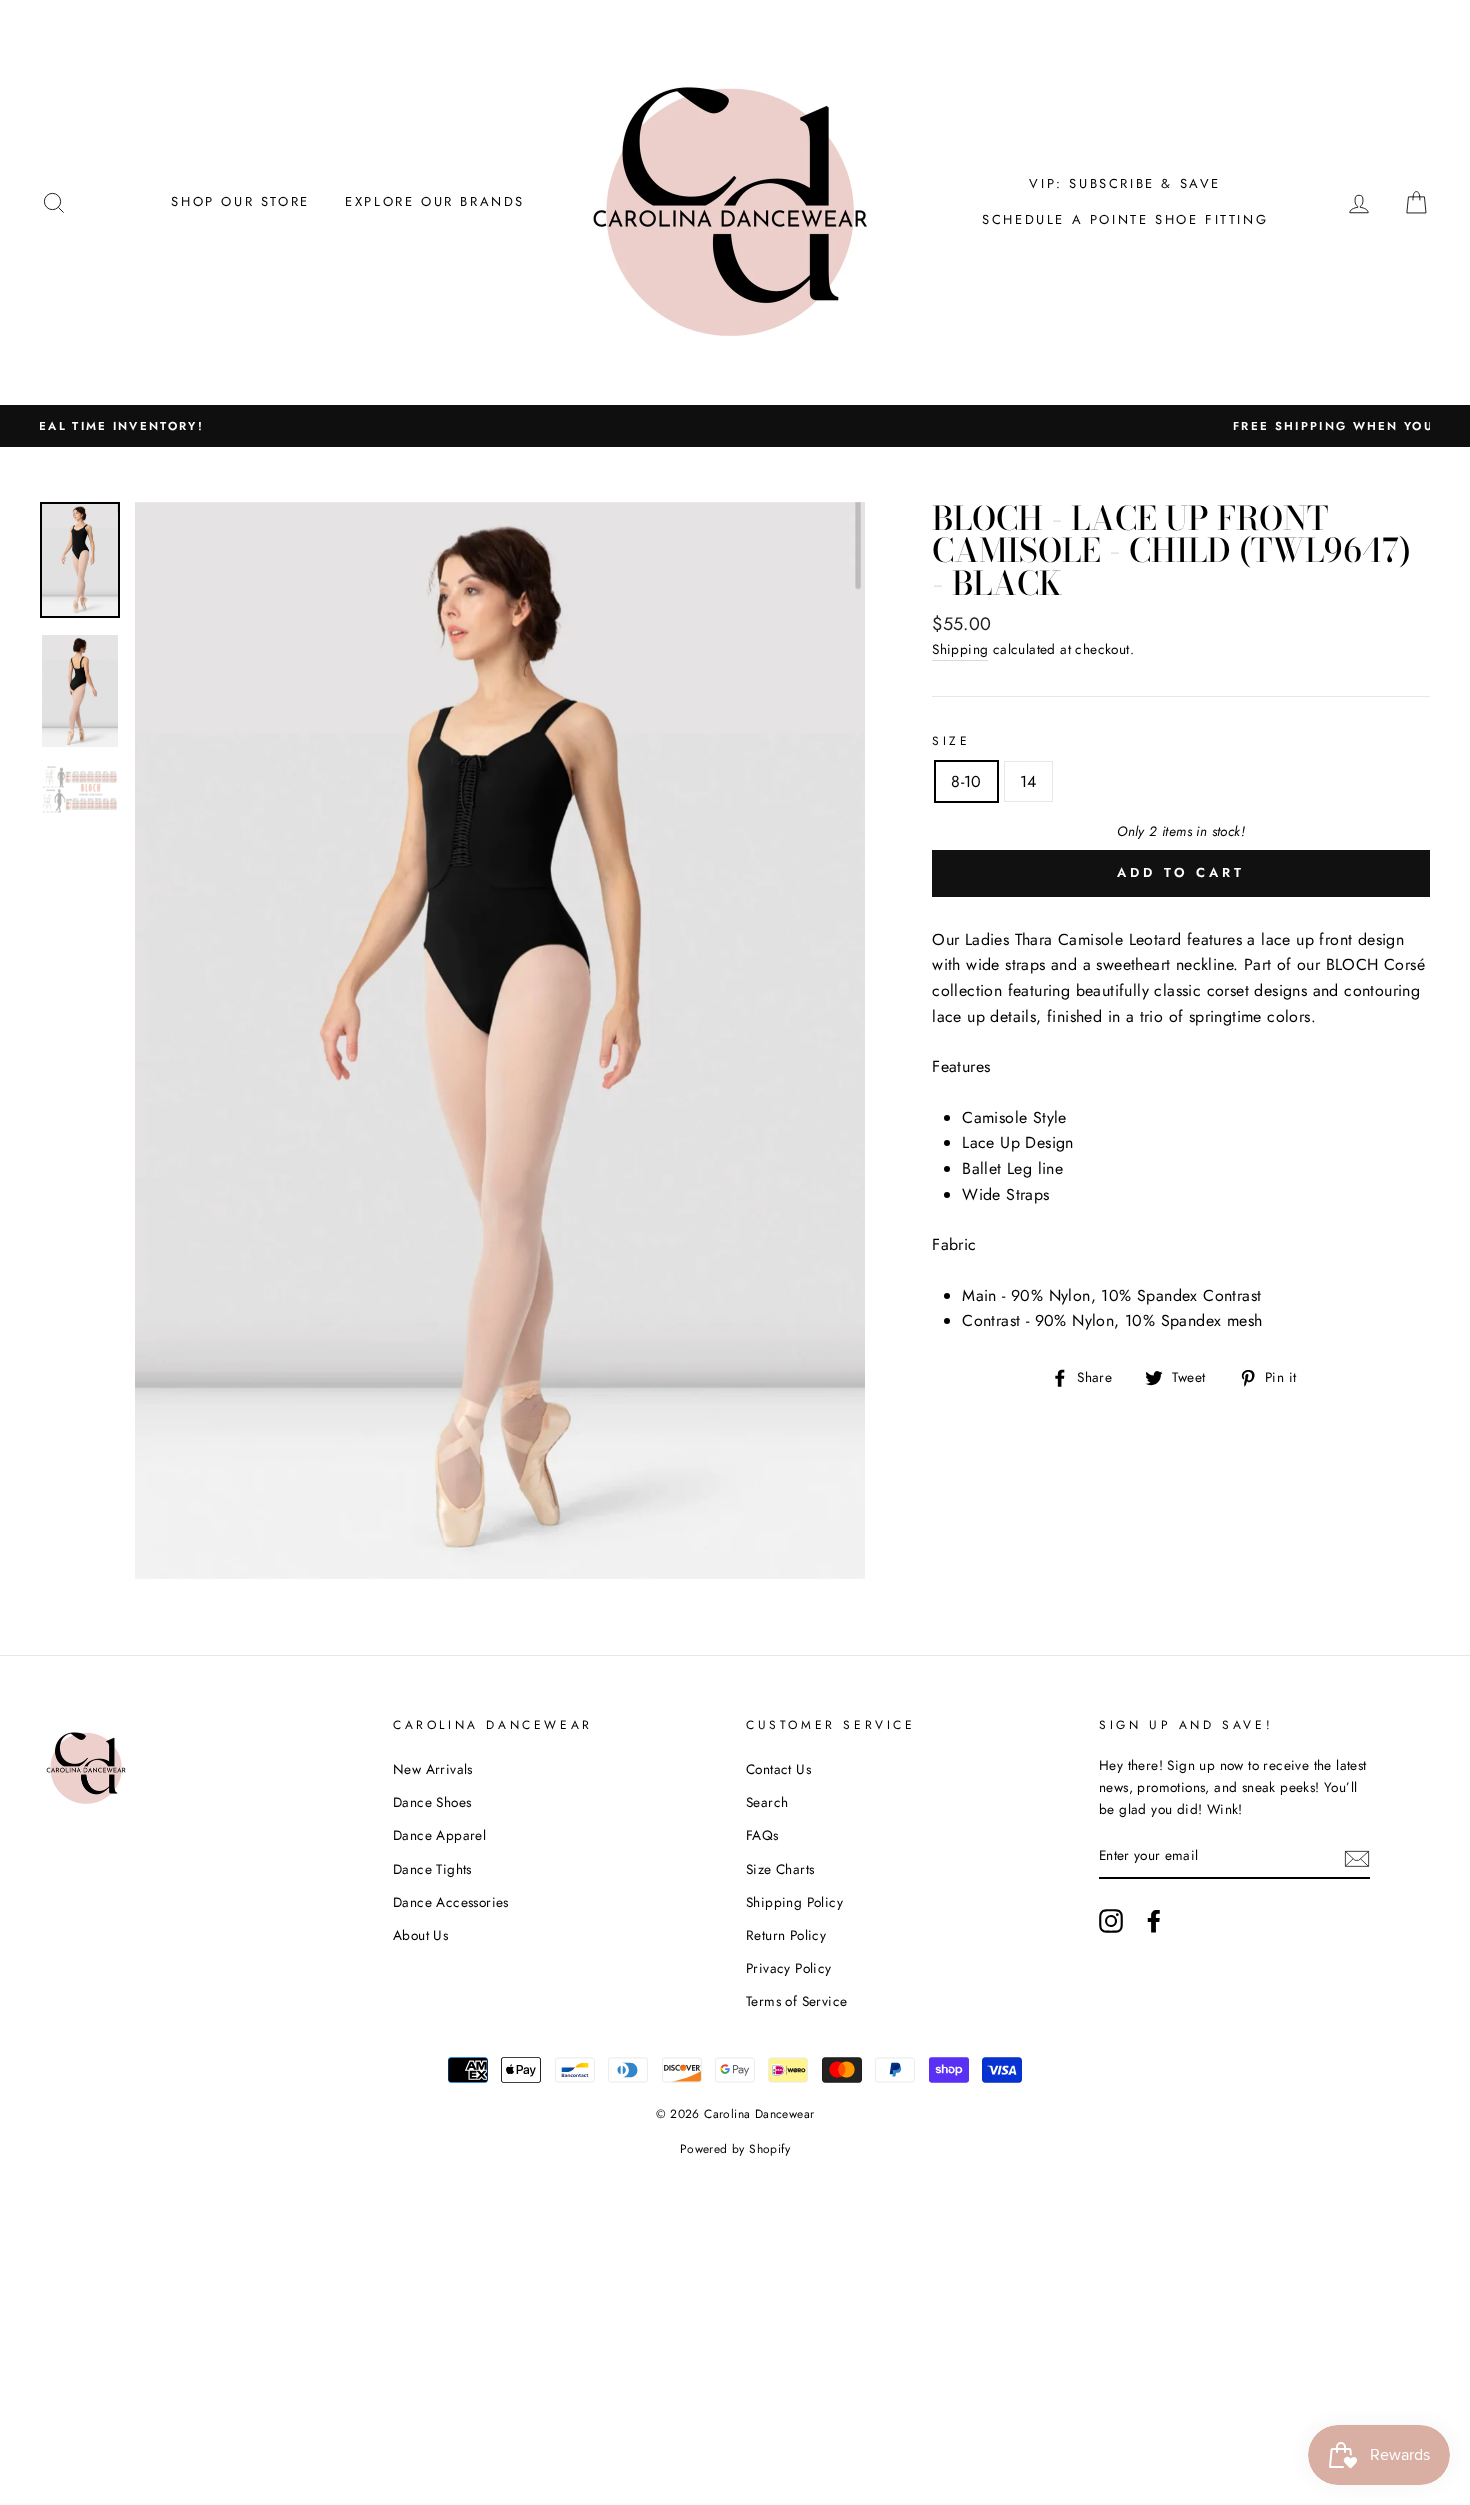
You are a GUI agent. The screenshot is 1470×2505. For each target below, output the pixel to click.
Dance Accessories (451, 1902)
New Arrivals (433, 1769)
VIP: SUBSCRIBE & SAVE (1125, 183)
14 (1028, 781)
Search (767, 1802)
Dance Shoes (432, 1802)
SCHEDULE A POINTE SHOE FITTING (1125, 219)
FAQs (762, 1835)
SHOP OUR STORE (240, 201)
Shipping (960, 649)
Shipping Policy (794, 1902)
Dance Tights (432, 1869)
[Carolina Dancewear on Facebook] (1154, 1921)
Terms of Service (796, 2001)
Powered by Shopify (735, 2149)
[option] (735, 426)
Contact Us (778, 1769)
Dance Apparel (439, 1835)
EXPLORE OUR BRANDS (435, 201)
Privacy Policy (789, 1968)
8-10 (966, 781)
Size (951, 741)
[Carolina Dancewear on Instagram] (1111, 1921)
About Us (420, 1935)
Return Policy (786, 1935)
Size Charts (780, 1869)
